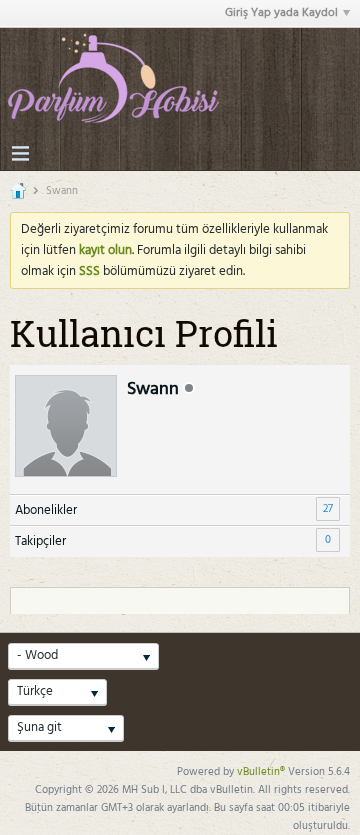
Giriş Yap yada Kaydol (281, 13)
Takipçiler (40, 541)
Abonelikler (46, 510)
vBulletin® (261, 772)
